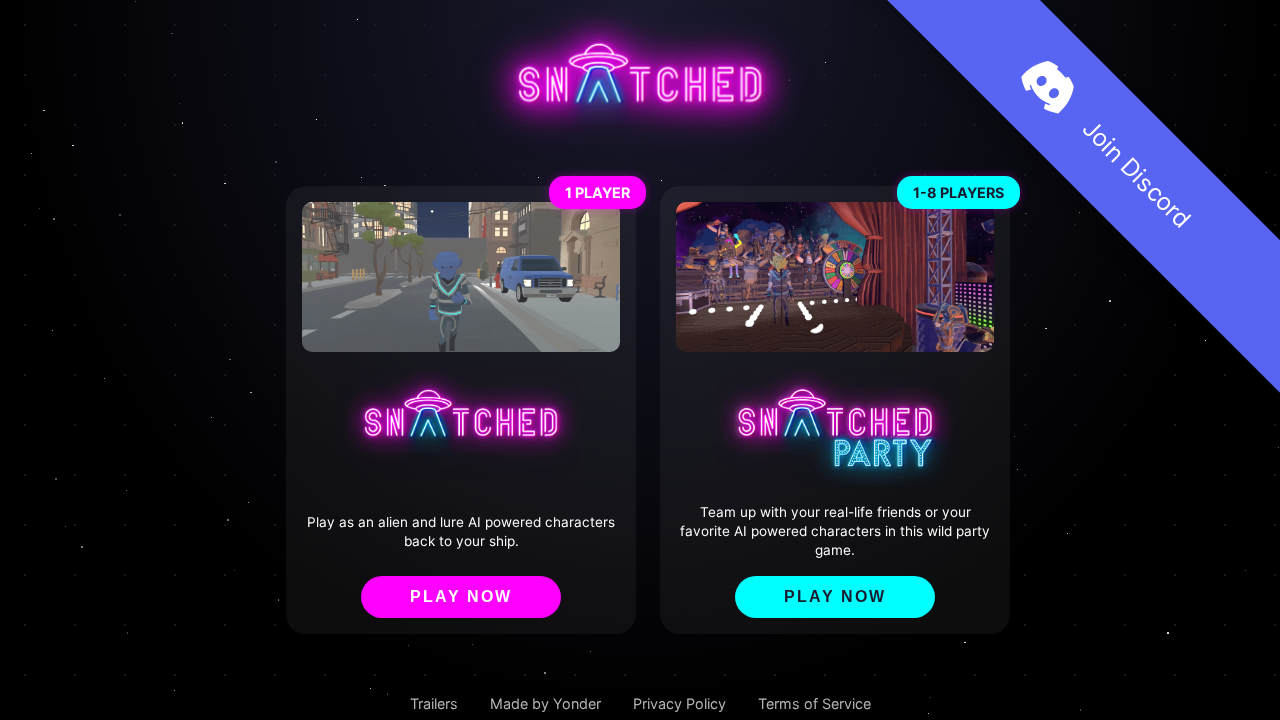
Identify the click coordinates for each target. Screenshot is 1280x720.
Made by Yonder (545, 703)
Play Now (461, 596)
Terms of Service (814, 703)
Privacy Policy (679, 703)
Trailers (434, 703)
